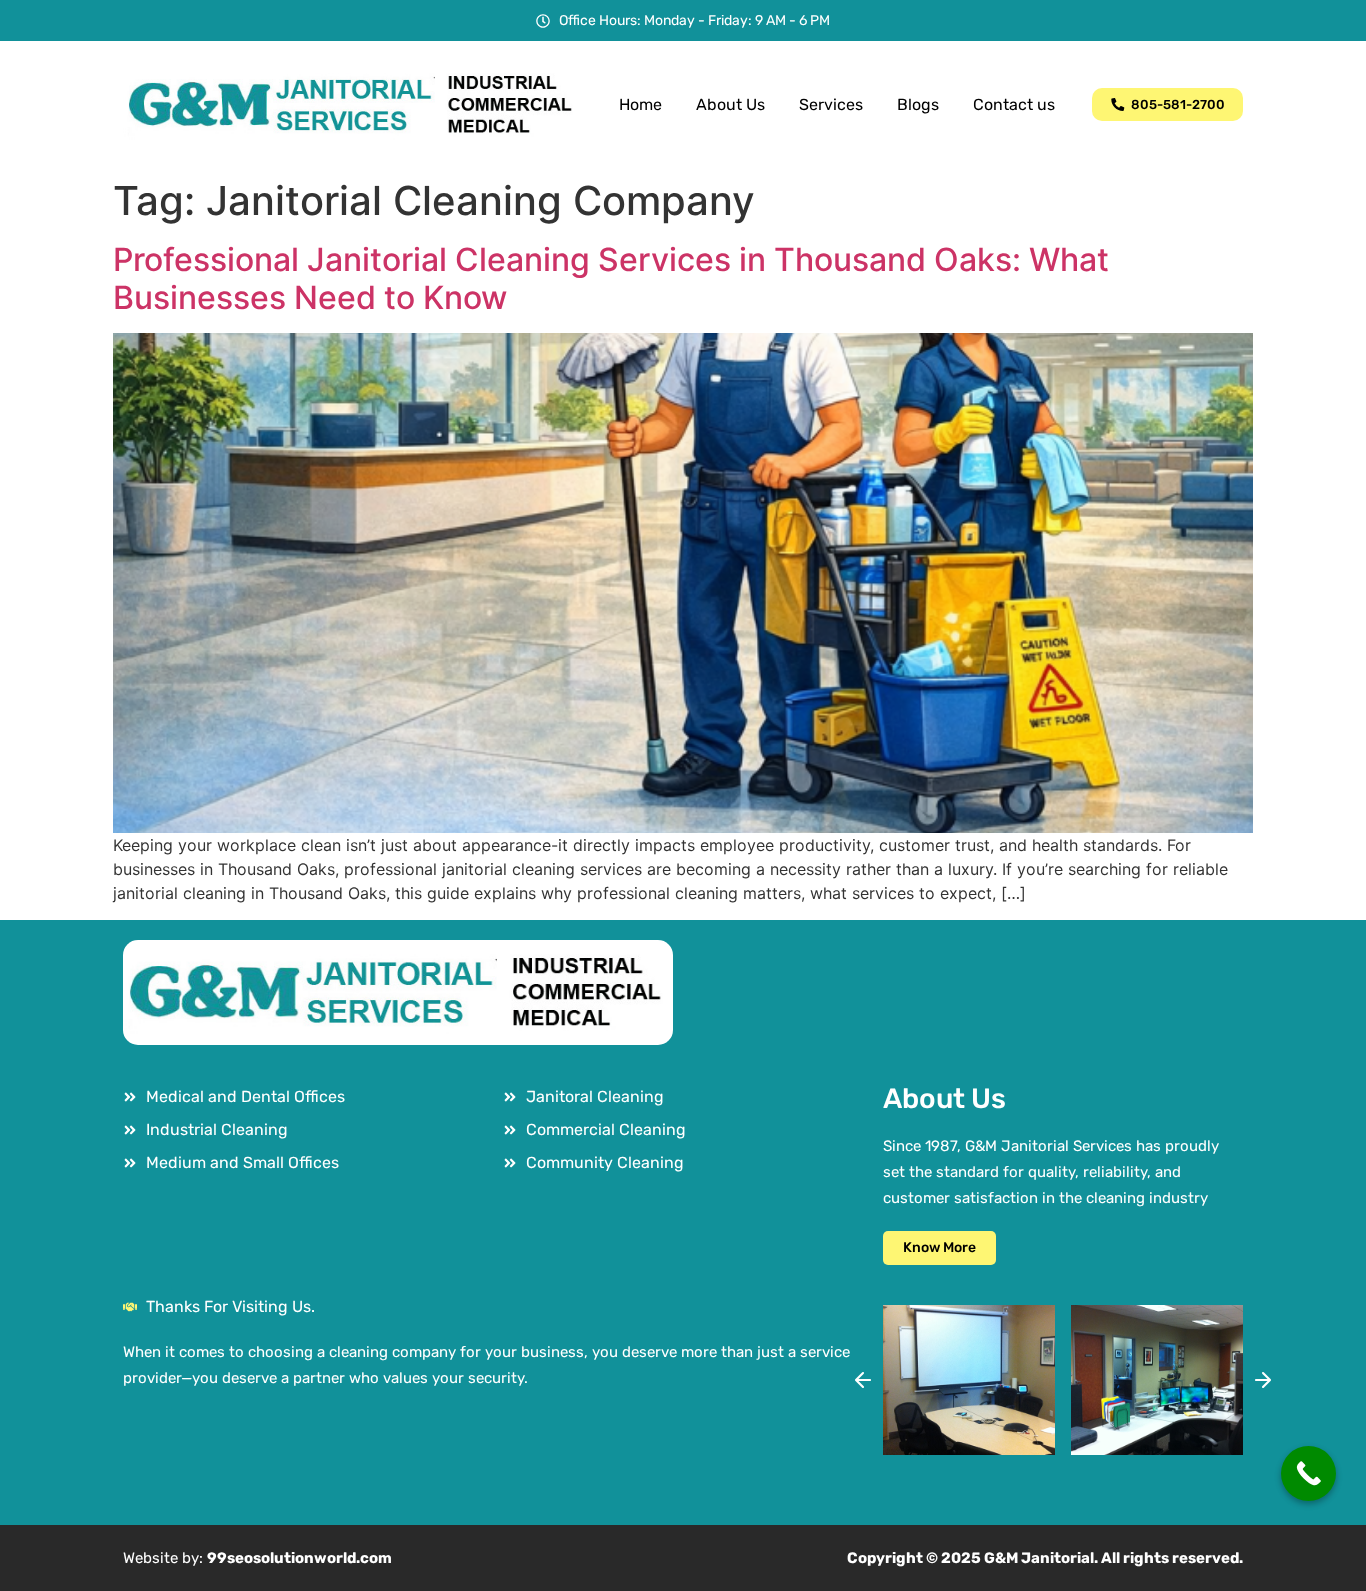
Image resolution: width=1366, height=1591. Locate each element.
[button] (863, 1380)
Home (640, 104)
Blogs (918, 104)
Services (831, 104)
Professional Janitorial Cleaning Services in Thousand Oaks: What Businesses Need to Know (611, 278)
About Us (730, 104)
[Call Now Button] (1308, 1473)
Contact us (1014, 104)
